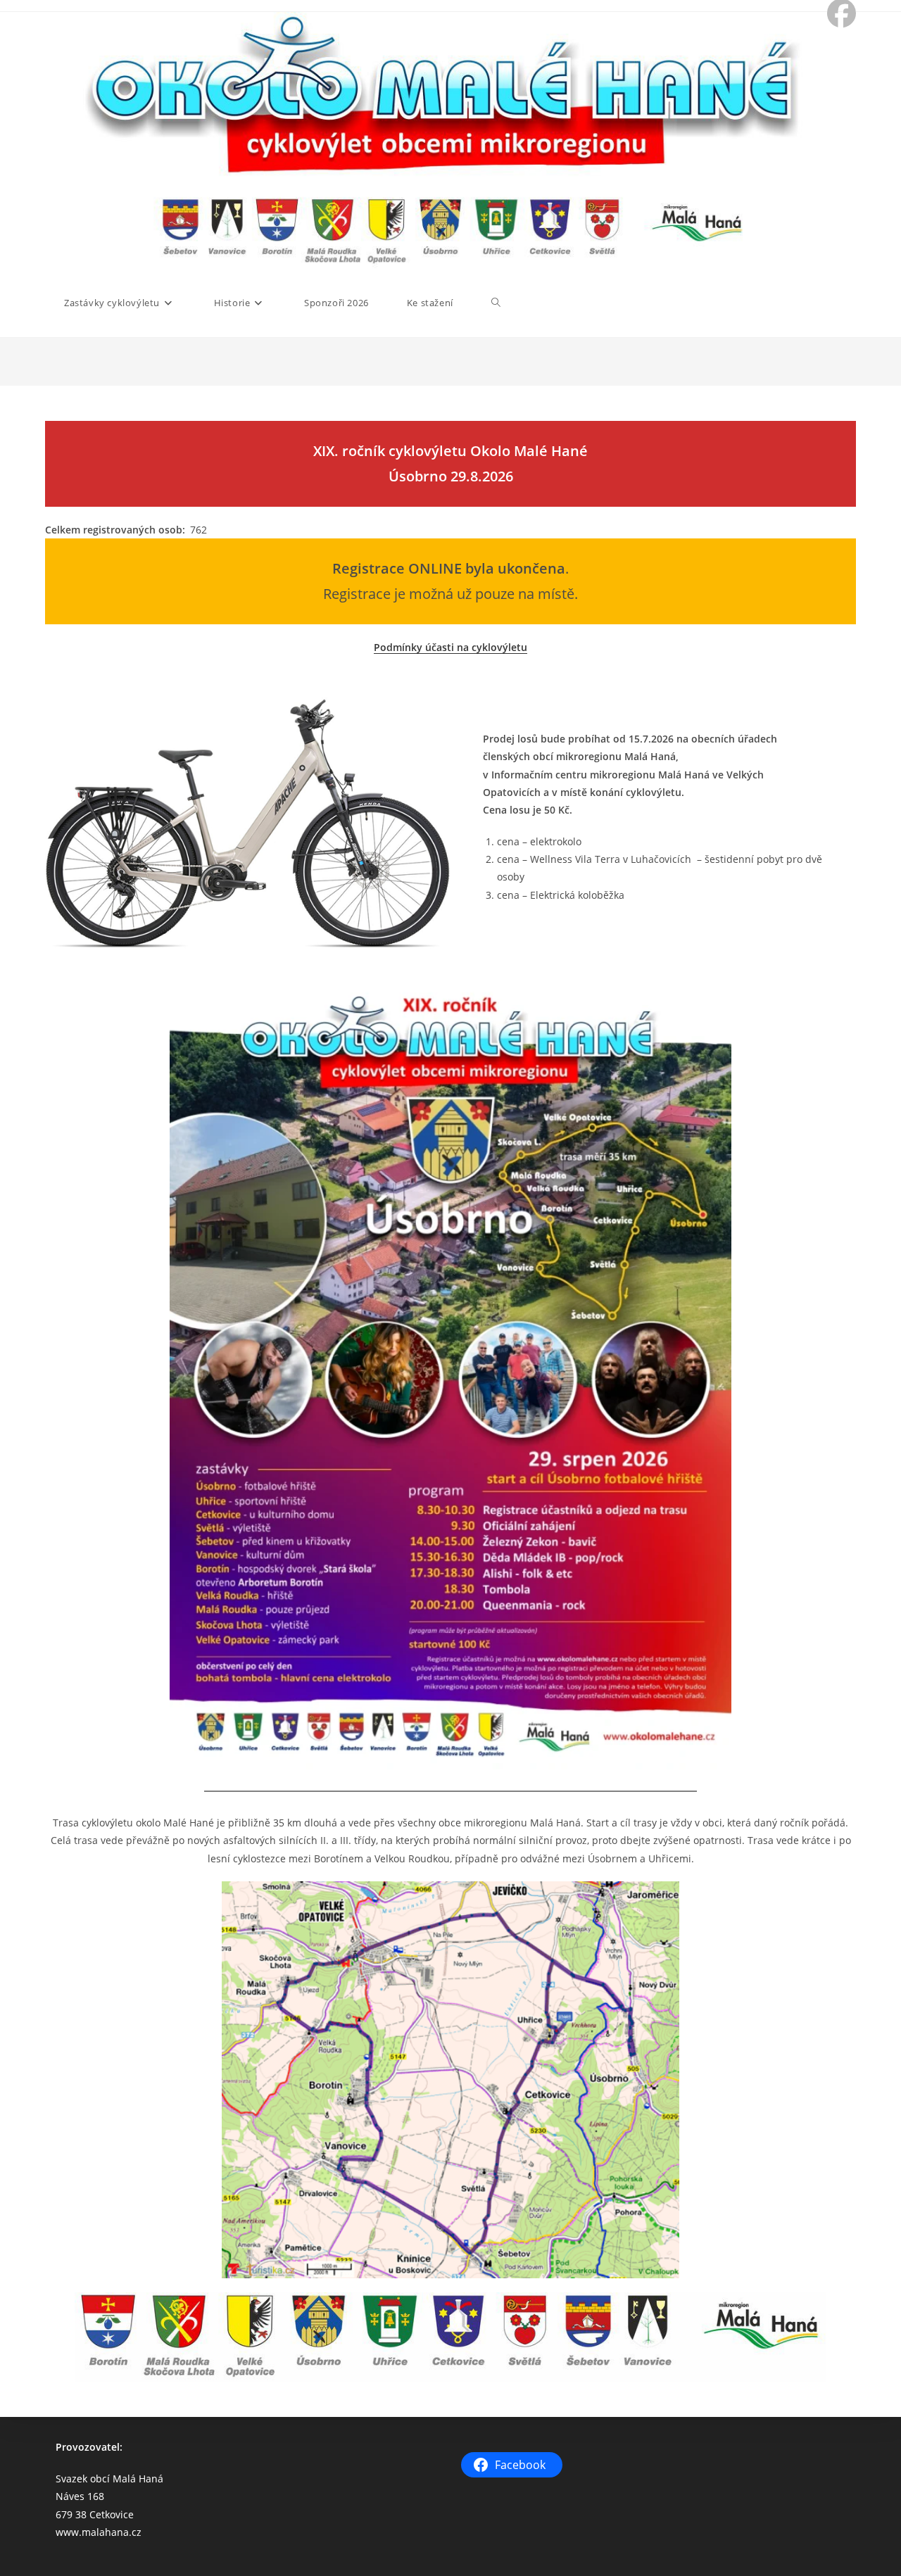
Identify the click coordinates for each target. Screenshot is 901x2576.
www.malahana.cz (99, 2532)
